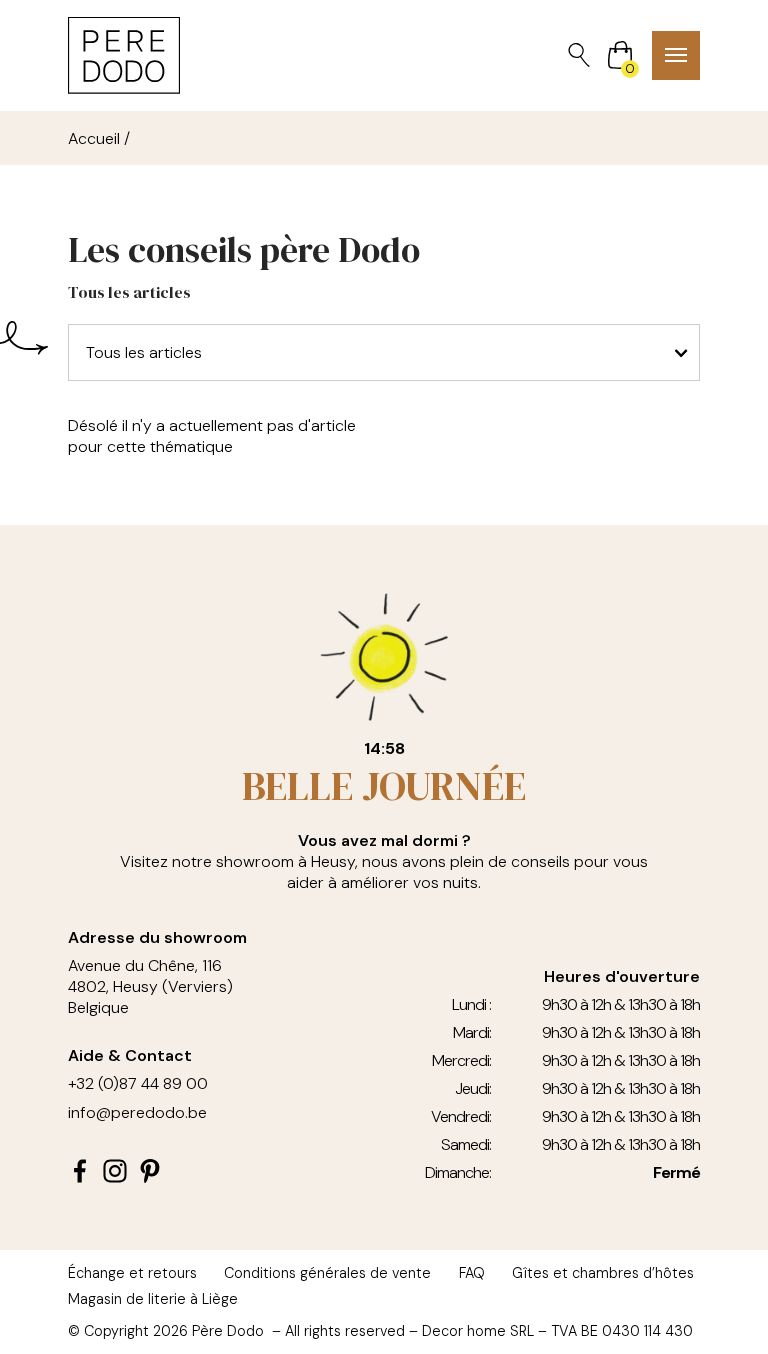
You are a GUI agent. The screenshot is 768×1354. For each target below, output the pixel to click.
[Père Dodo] (124, 55)
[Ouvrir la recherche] (579, 55)
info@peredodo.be (137, 1112)
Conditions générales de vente (327, 1273)
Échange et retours (132, 1273)
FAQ (472, 1273)
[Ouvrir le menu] (676, 55)
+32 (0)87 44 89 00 (138, 1083)
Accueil (94, 138)
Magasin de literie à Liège (153, 1299)
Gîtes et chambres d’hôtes (603, 1273)
